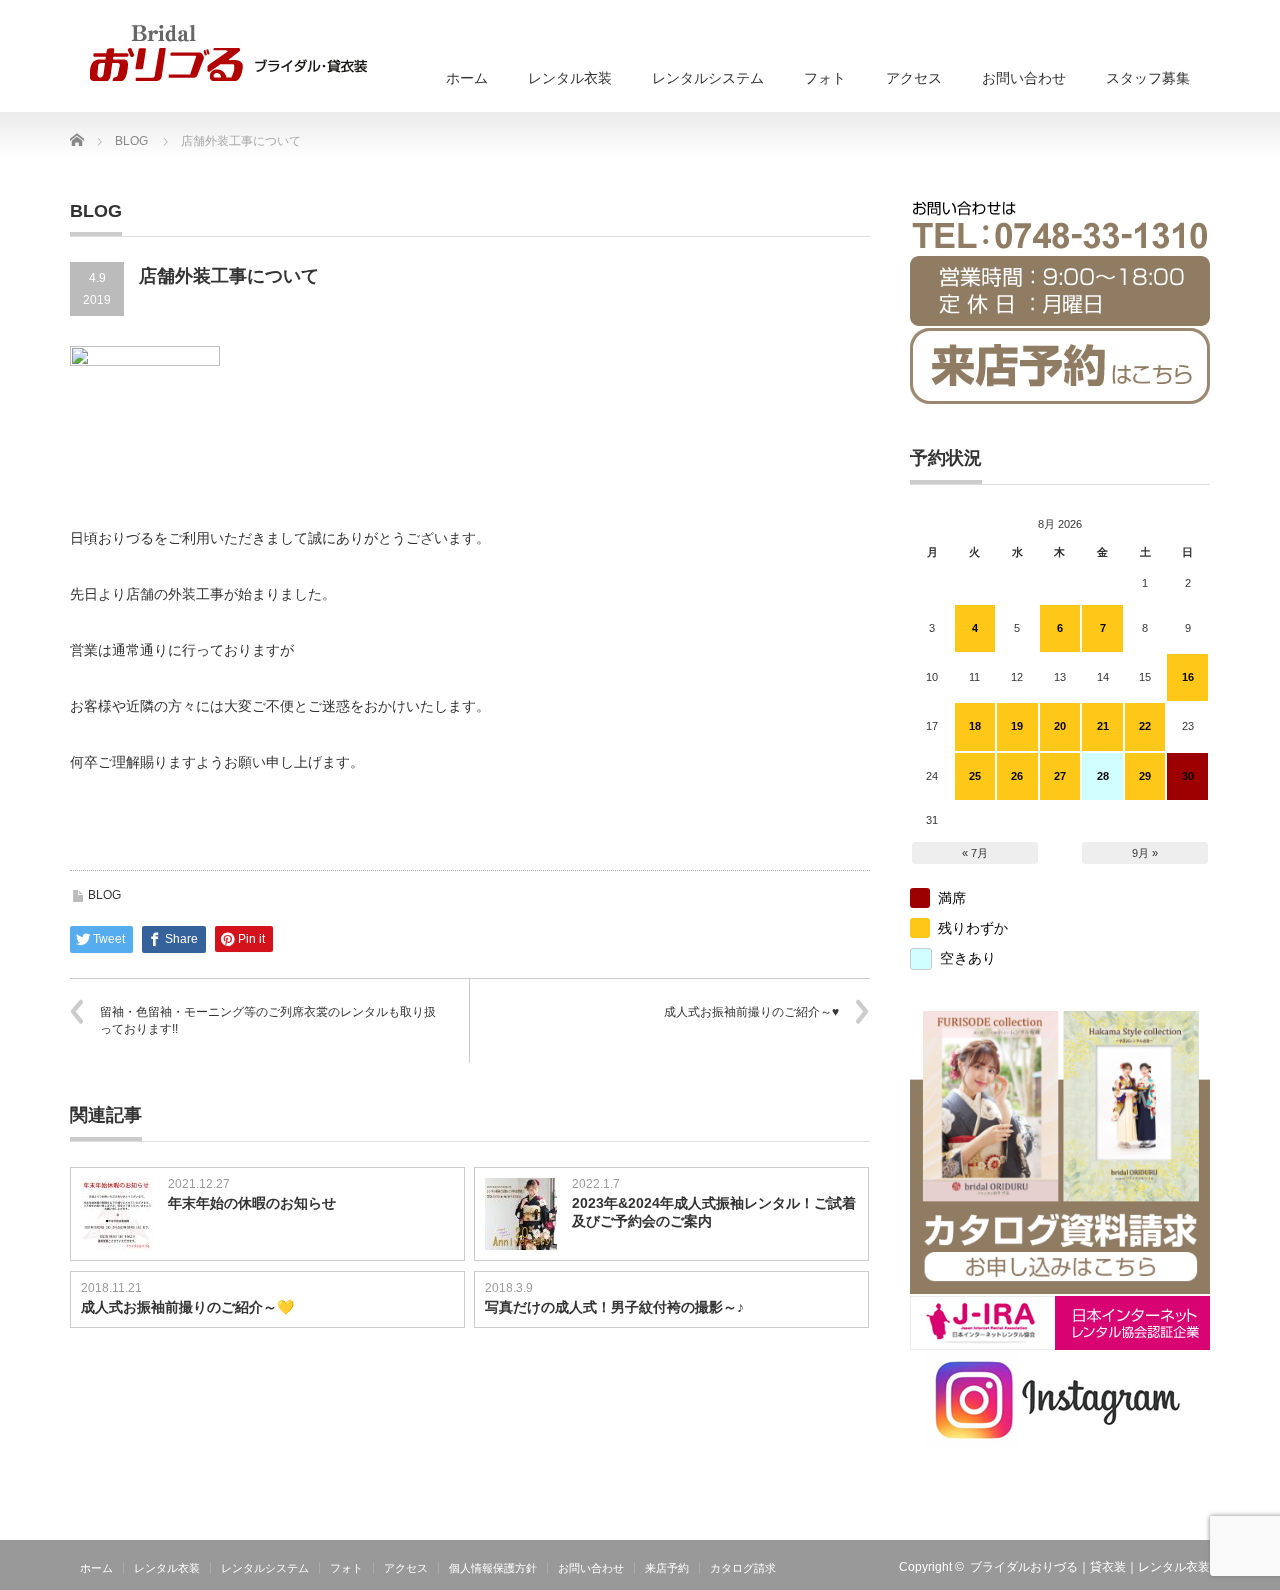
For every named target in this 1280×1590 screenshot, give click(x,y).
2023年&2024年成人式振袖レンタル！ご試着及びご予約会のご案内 (714, 1212)
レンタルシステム (708, 78)
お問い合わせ (1024, 78)
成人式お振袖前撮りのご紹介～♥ (751, 1012)
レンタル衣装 (570, 78)
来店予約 (667, 1568)
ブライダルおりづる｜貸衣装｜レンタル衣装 (1090, 1567)
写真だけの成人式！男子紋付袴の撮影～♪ (614, 1307)
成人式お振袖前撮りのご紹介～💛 (187, 1307)
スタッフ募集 (1148, 78)
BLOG (104, 895)
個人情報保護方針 (493, 1568)
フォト (825, 78)
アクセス (914, 78)
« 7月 (975, 853)
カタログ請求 (743, 1568)
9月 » (1145, 853)
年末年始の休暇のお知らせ (252, 1203)
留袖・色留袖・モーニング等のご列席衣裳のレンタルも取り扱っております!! (268, 1020)
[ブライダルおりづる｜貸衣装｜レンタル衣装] (228, 53)
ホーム (467, 78)
